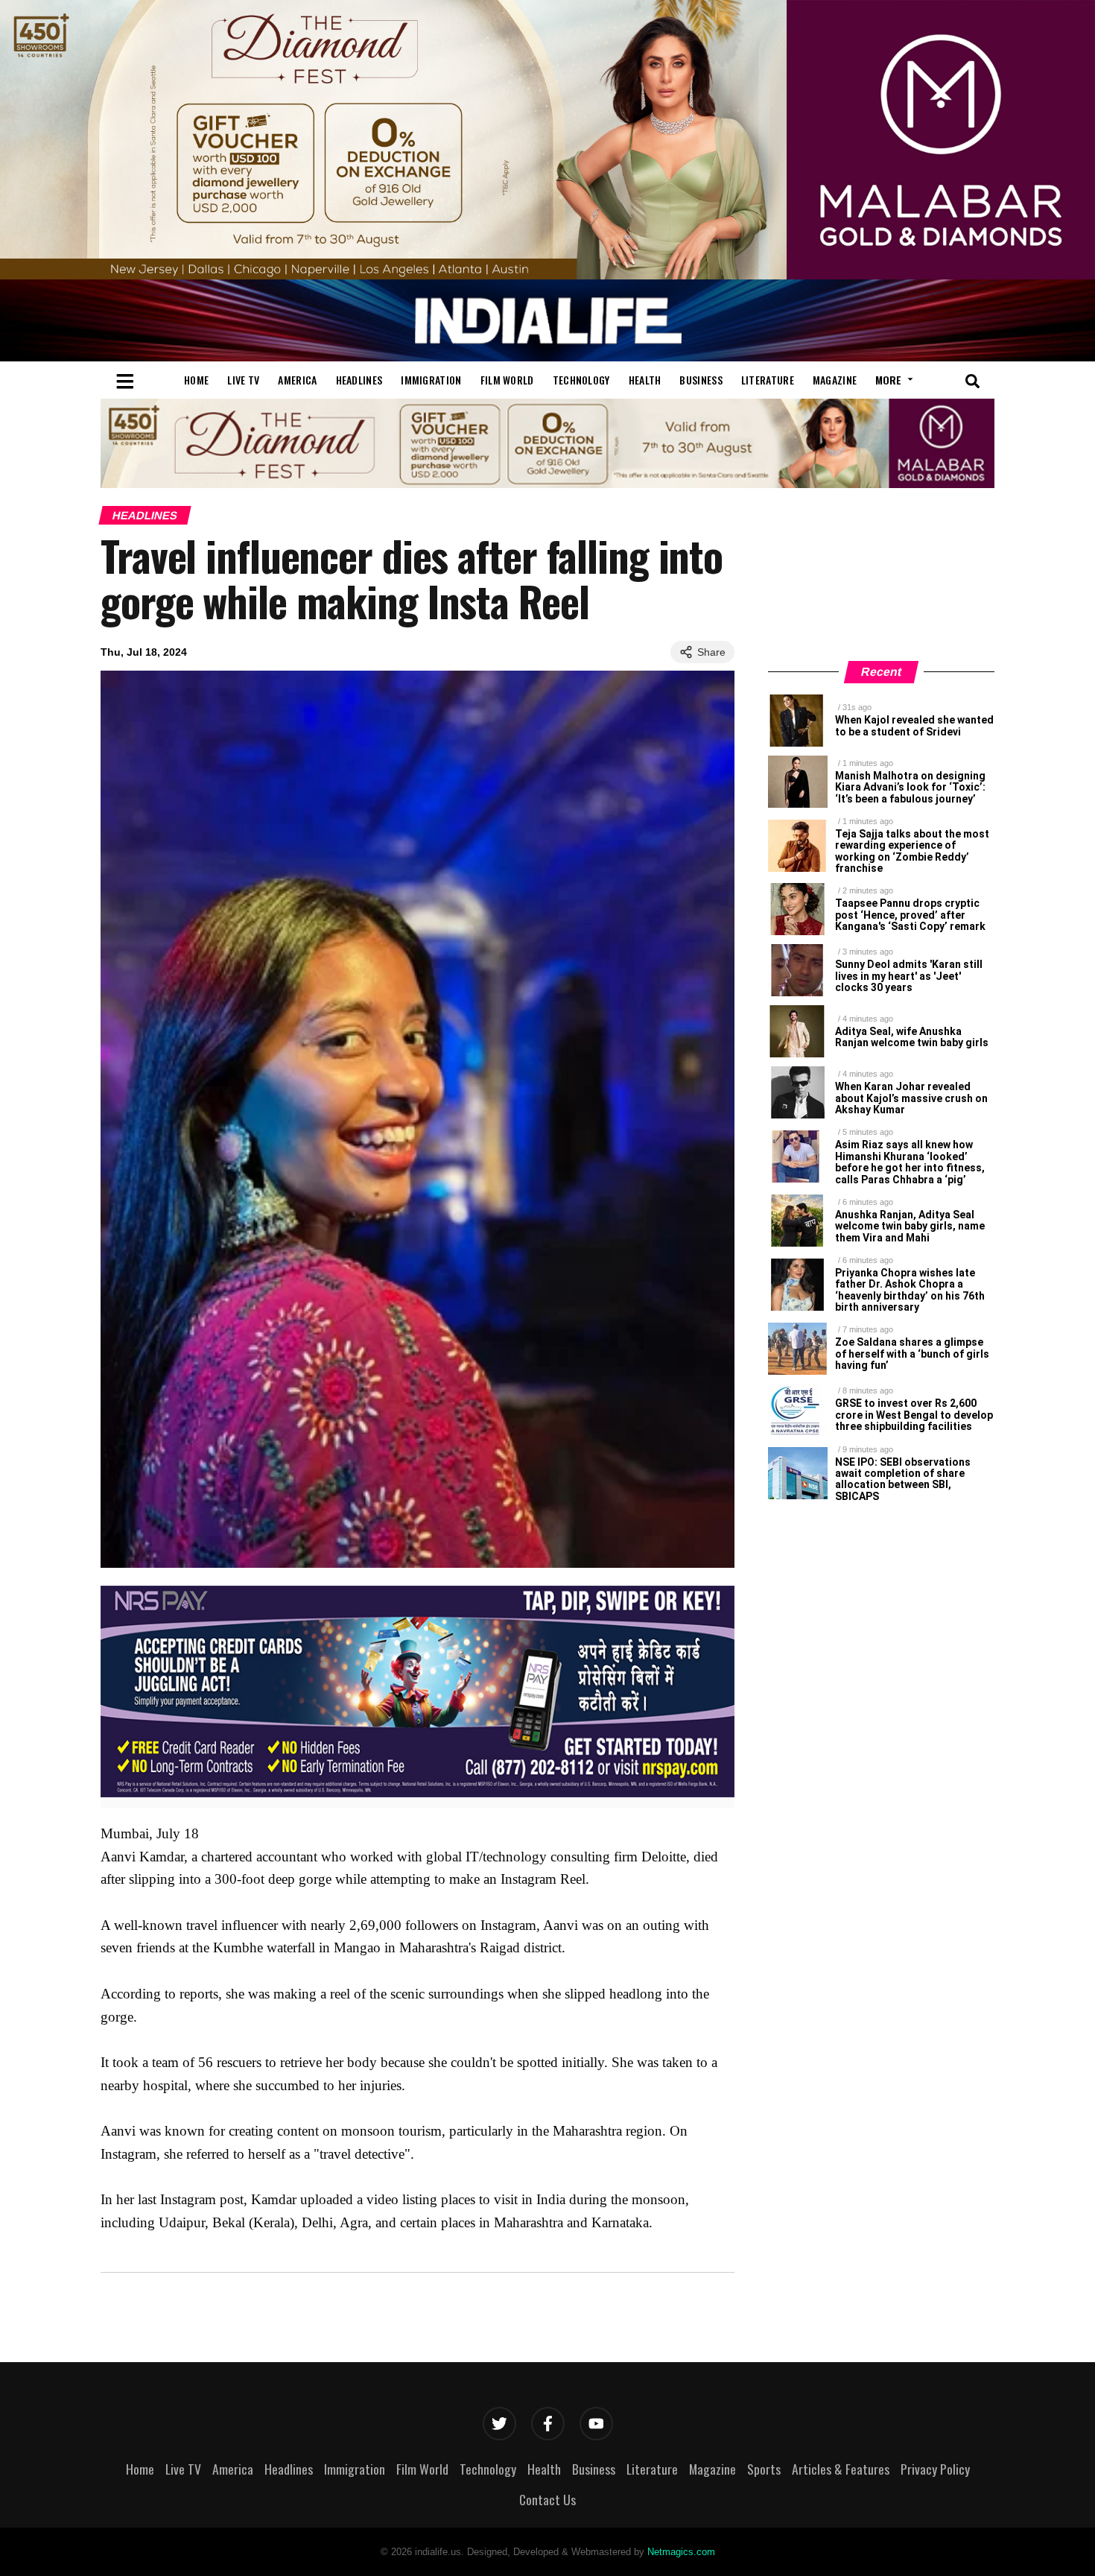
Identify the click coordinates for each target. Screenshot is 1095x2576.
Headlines (359, 380)
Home (196, 380)
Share (711, 652)
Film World (507, 380)
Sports (764, 2469)
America (297, 380)
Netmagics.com (681, 2552)
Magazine (835, 380)
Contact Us (547, 2499)
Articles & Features (841, 2469)
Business (701, 380)
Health (645, 380)
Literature (768, 380)
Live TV (243, 380)
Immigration (431, 380)
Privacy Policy (935, 2469)
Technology (581, 380)
